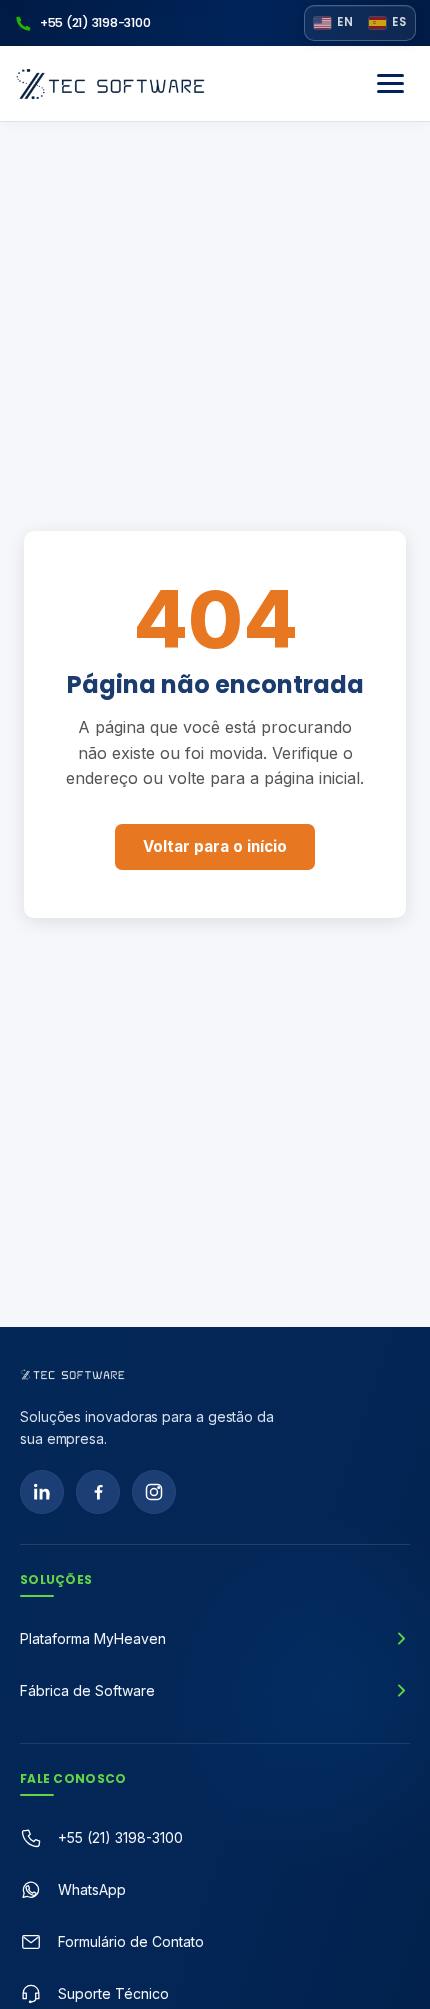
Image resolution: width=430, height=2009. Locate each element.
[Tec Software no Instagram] (154, 1492)
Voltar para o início (215, 846)
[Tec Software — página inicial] (72, 1374)
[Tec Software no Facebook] (98, 1492)
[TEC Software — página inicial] (110, 84)
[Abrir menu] (390, 84)
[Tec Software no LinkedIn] (42, 1492)
